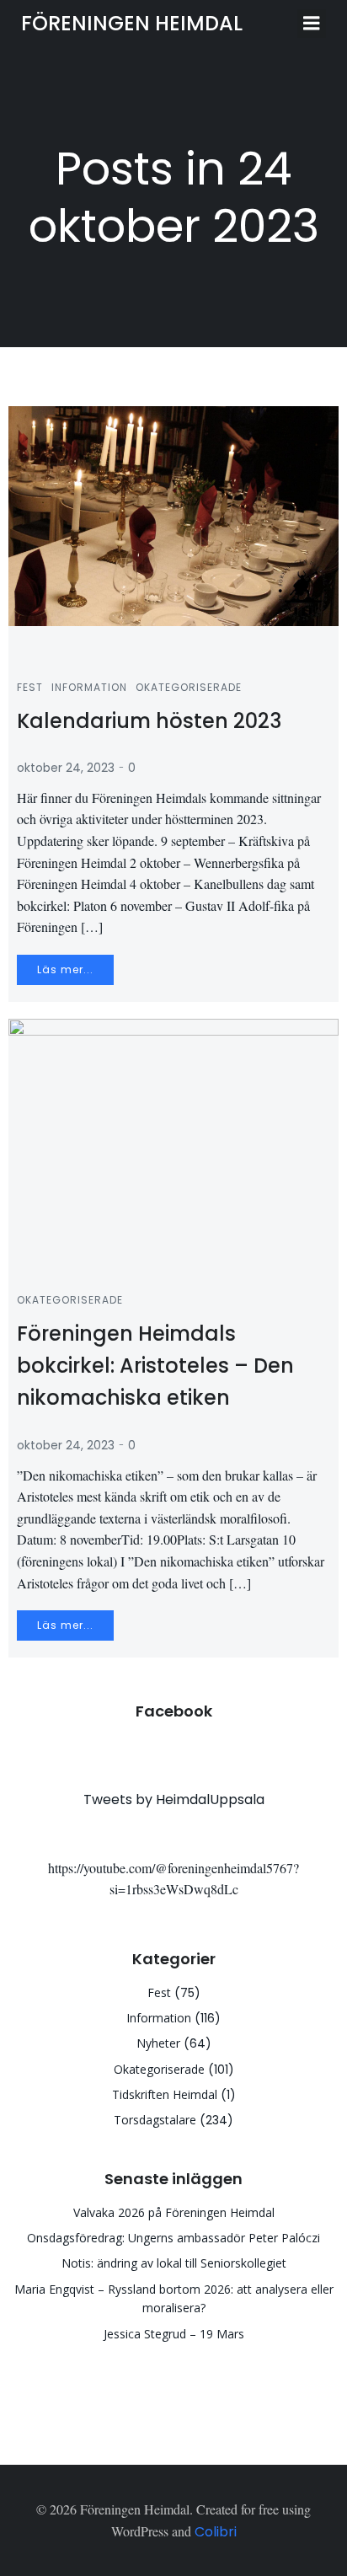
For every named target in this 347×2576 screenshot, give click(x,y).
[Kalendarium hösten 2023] (173, 515)
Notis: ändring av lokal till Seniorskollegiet (174, 2263)
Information (89, 687)
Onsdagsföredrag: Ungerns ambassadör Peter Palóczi (173, 2238)
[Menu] (312, 24)
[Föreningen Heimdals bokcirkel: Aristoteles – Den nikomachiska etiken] (173, 1135)
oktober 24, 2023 (66, 768)
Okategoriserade (189, 687)
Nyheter (158, 2043)
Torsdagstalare (155, 2120)
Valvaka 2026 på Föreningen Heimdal (174, 2212)
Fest (30, 687)
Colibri (216, 2532)
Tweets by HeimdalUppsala (174, 1799)
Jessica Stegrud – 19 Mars (174, 2334)
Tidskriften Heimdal (165, 2094)
